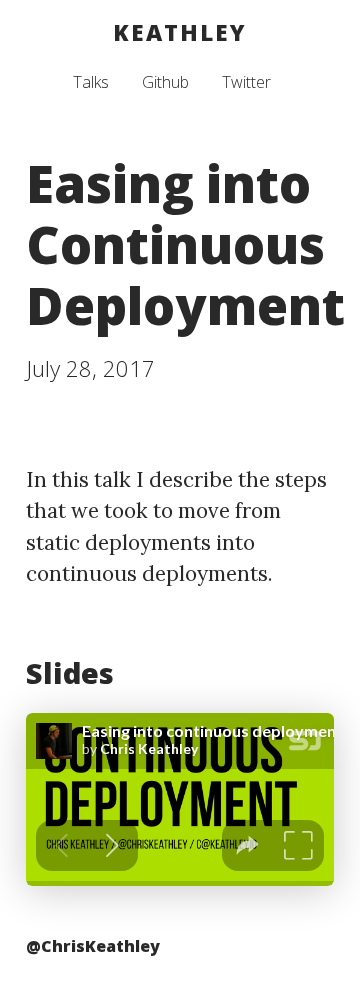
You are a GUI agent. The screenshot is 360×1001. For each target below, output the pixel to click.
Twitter (246, 82)
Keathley (180, 32)
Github (165, 82)
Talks (91, 82)
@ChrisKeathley (93, 946)
